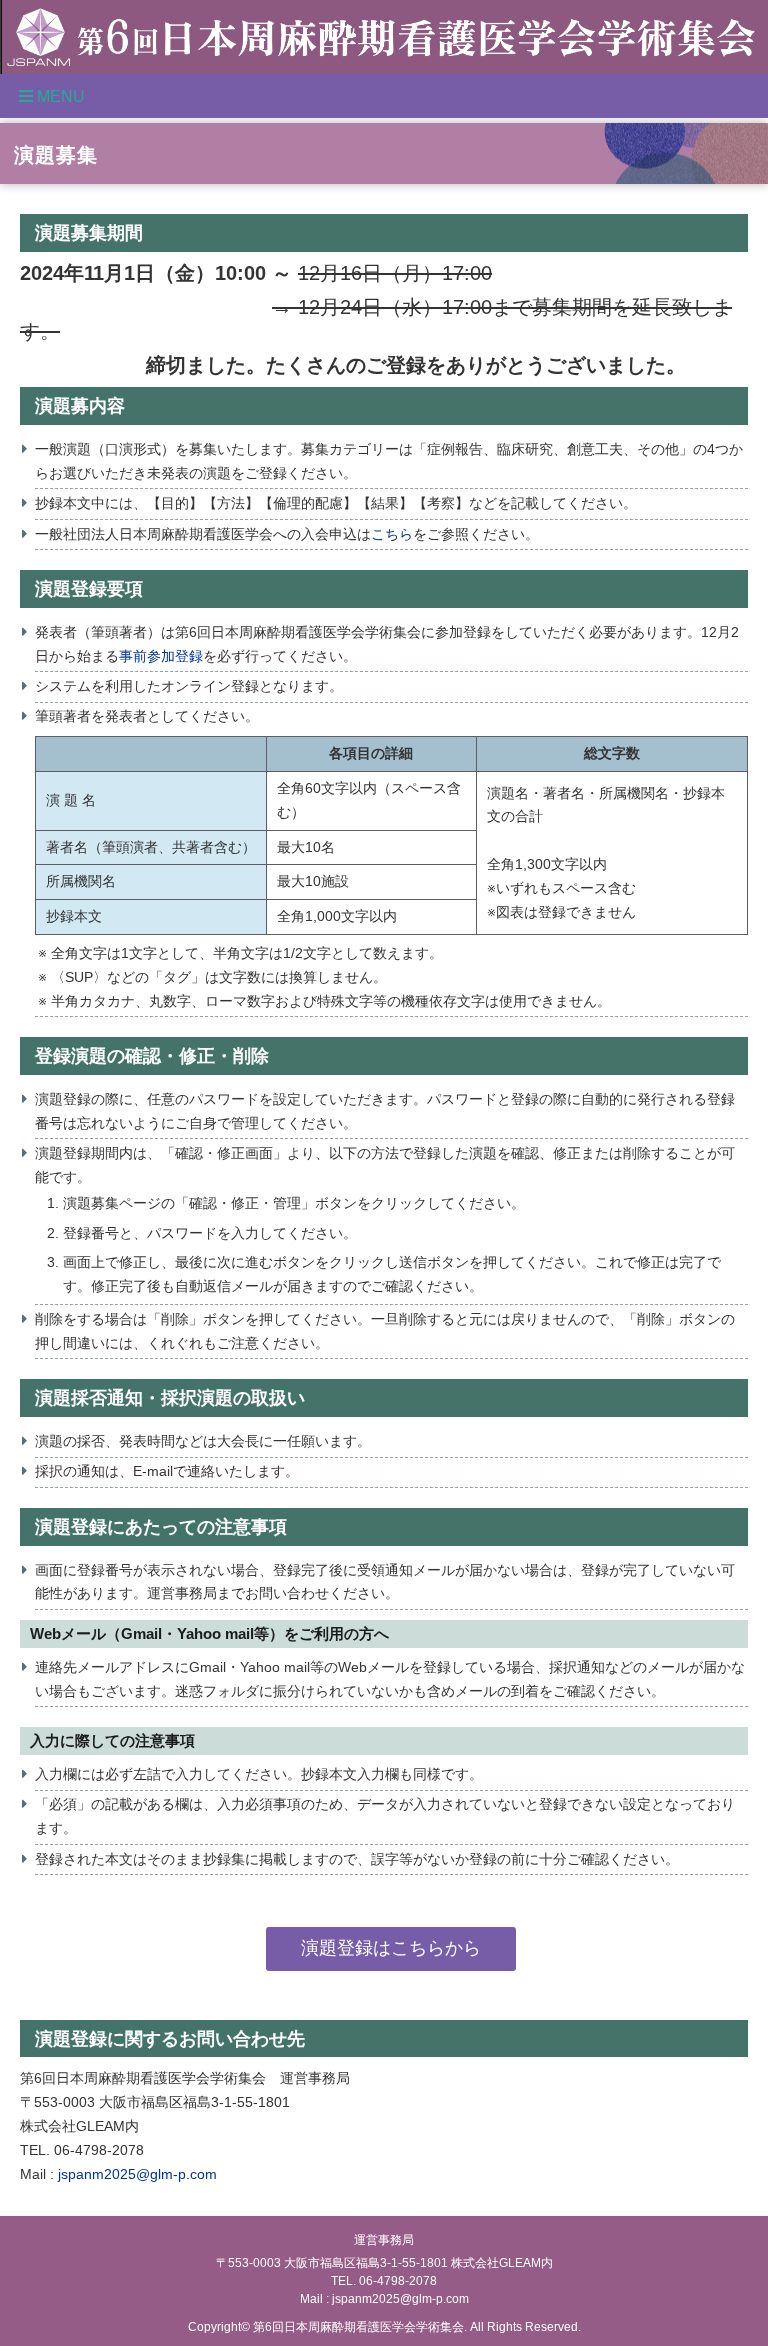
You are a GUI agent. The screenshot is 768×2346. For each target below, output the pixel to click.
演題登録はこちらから (391, 1948)
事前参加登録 (161, 656)
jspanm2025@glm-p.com (137, 2174)
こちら (392, 534)
